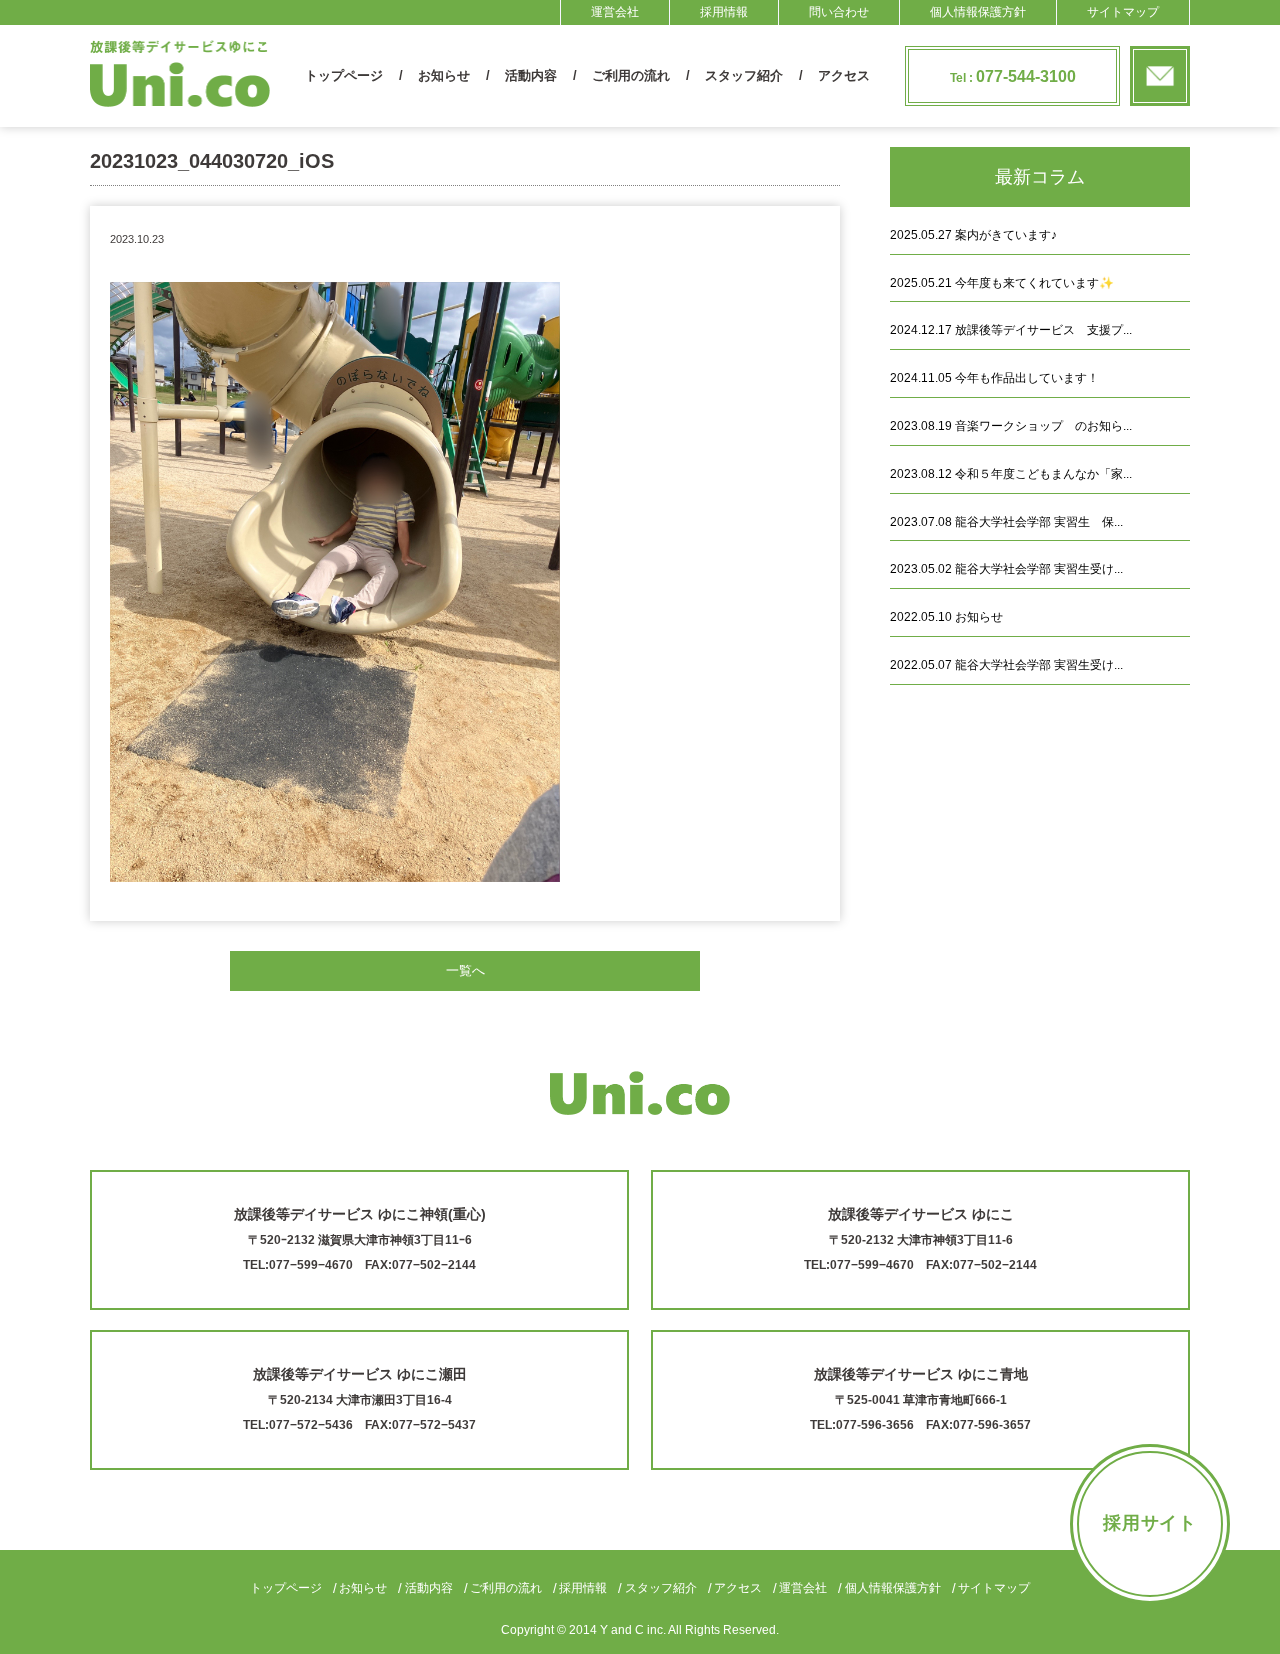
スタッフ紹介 (744, 75)
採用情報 (724, 12)
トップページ (344, 75)
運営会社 (615, 12)
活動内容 (531, 75)
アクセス (844, 75)
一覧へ (465, 970)
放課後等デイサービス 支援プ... (1011, 330)
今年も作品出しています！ (994, 378)
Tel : (1013, 76)
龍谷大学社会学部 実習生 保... (1006, 522)
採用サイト (1150, 1523)
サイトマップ (1123, 12)
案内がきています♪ (973, 235)
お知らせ (444, 75)
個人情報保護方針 (978, 12)
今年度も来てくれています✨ (1002, 283)
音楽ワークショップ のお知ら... (1011, 426)
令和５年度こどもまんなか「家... (1011, 474)
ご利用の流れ (631, 75)
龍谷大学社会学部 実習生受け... (1006, 569)
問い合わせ (839, 12)
